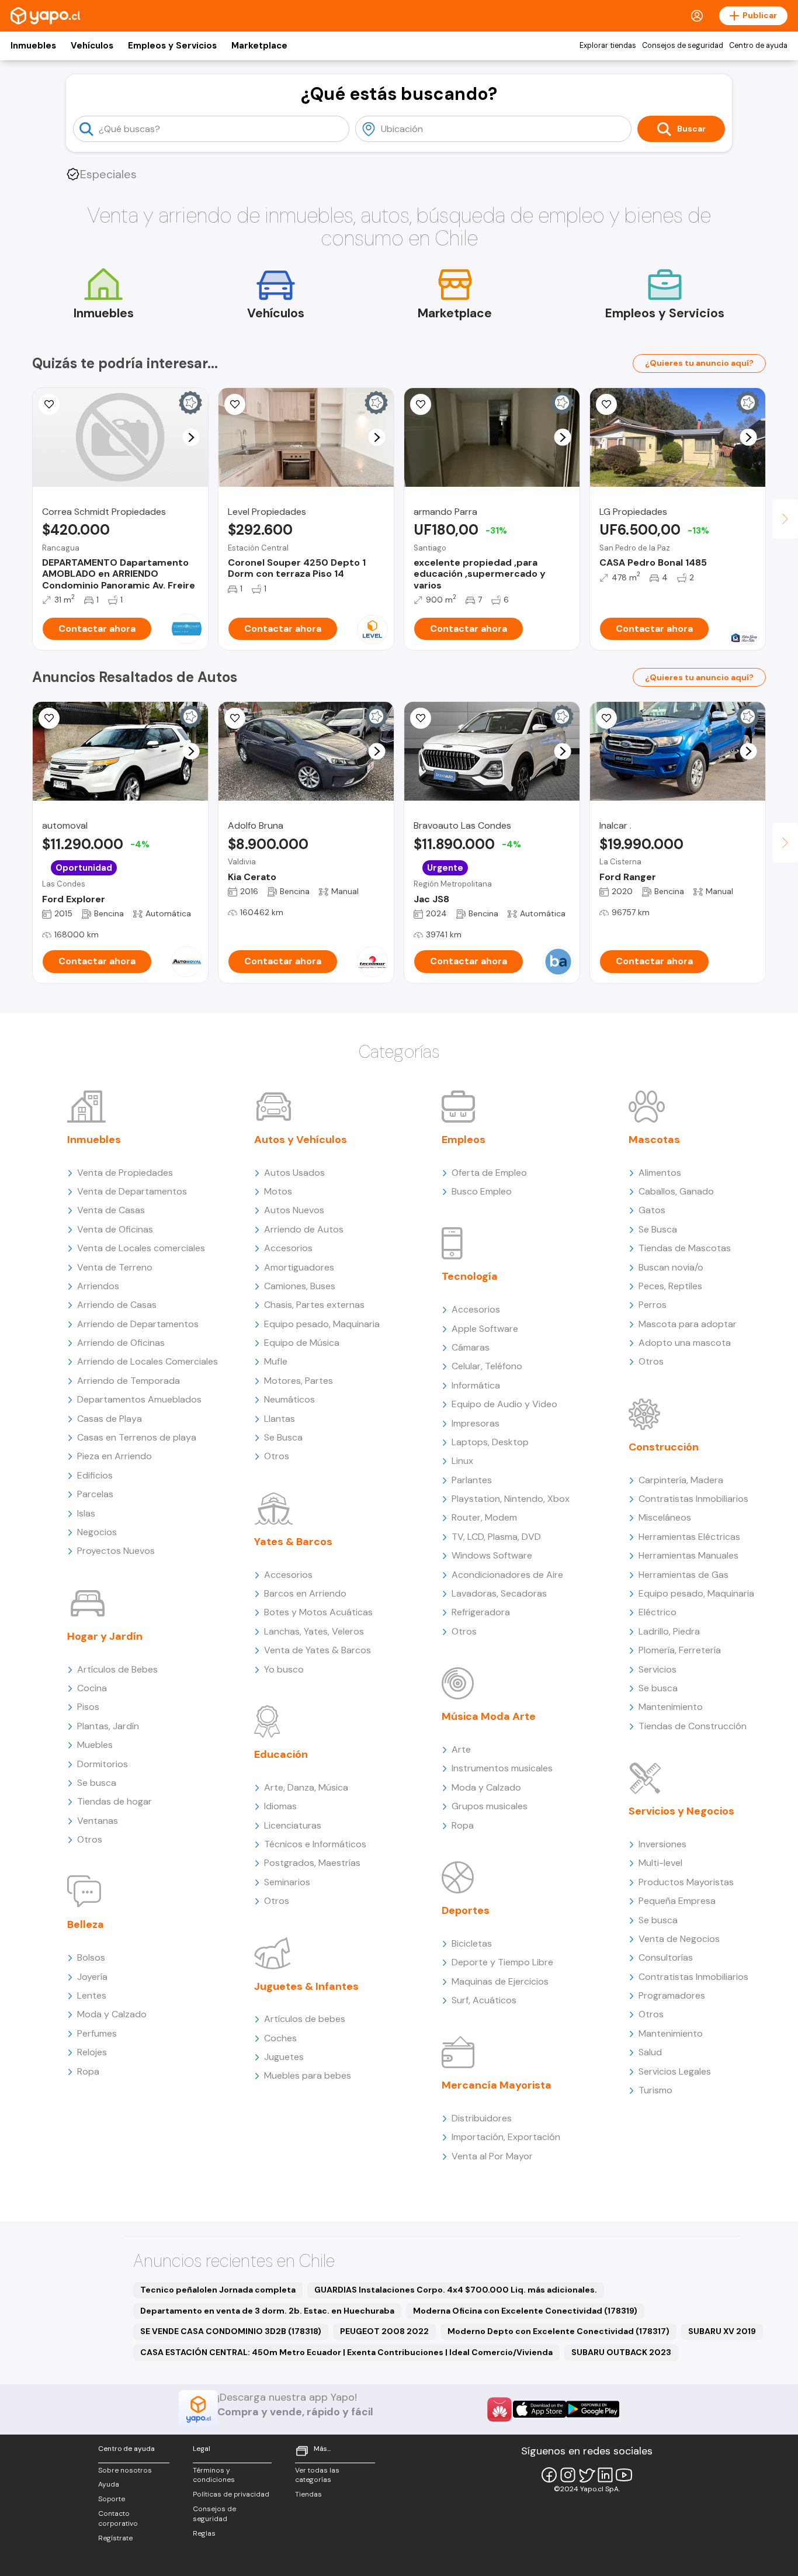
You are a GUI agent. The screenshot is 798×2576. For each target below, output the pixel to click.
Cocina (92, 1688)
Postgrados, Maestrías (312, 1863)
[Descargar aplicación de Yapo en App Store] (539, 2409)
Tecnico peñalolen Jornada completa (218, 2290)
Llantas (280, 1419)
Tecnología (470, 1276)
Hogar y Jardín (105, 1636)
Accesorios (288, 1248)
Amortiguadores (299, 1267)
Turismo (655, 2090)
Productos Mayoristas (686, 1882)
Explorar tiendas (608, 46)
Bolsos (91, 1957)
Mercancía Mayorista (497, 2085)
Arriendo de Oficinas (121, 1343)
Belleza (86, 1924)
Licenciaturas (293, 1825)
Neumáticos (289, 1399)
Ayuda (109, 2484)
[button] (191, 437)
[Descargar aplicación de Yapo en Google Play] (593, 2409)
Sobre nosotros (125, 2470)
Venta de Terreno (115, 1267)
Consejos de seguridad (683, 46)
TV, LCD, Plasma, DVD (496, 1537)
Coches (280, 2038)
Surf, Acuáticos (484, 2000)
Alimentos (660, 1173)
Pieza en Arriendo (115, 1456)
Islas (86, 1513)
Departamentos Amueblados (139, 1399)
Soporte (112, 2499)
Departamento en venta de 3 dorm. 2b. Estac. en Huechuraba (267, 2311)
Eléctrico (658, 1612)
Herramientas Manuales (688, 1555)
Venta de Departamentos (132, 1191)
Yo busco (284, 1669)
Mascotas (654, 1140)
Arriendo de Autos (304, 1229)
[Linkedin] (605, 2475)
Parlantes (472, 1480)
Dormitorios (103, 1764)
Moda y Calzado (112, 2014)
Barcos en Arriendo (305, 1593)
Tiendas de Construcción (693, 1726)
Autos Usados (294, 1173)
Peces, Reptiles (670, 1286)
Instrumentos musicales (502, 1768)
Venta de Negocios (679, 1939)
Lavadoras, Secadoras (499, 1593)
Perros (653, 1305)
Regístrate (115, 2538)
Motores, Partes (299, 1381)
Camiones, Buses (300, 1286)
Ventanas (98, 1821)
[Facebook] (549, 2475)
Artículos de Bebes (117, 1669)
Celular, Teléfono (487, 1366)
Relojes (92, 2052)
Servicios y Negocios (681, 1811)
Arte (461, 1749)
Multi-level (660, 1863)
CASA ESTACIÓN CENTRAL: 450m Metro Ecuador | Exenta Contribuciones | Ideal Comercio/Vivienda (346, 2352)
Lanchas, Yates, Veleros (314, 1631)
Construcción (664, 1447)
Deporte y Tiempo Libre (502, 1962)
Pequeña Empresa (677, 1901)
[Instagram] (568, 2475)
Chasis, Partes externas (314, 1305)
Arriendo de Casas (117, 1305)
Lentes (92, 1995)
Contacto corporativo (118, 2518)
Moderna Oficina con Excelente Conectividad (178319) (525, 2311)
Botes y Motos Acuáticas (318, 1612)
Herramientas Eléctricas (689, 1537)
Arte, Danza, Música (306, 1787)
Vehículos (92, 46)
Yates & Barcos (293, 1542)
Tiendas (308, 2494)
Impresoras (476, 1423)
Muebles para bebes (308, 2075)
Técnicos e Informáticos (315, 1844)
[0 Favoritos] (49, 404)
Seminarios (287, 1882)
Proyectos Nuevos (116, 1551)
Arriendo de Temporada (129, 1381)
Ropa (88, 2071)
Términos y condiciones (214, 2475)
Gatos (652, 1210)
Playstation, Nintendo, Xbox (511, 1499)
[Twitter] (587, 2475)
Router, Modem (484, 1517)
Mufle (276, 1361)
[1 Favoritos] (421, 404)
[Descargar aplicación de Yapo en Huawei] (499, 2409)
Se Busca (283, 1437)
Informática (476, 1385)
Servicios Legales (675, 2071)
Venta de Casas (111, 1210)
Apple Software (485, 1329)
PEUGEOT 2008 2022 (384, 2331)
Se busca (97, 1783)
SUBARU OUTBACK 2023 (621, 2352)
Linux (462, 1461)
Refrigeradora (481, 1612)
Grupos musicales (490, 1806)
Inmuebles (33, 46)
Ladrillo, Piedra (669, 1631)
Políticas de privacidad (231, 2494)
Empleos (464, 1140)
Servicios (658, 1669)
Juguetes (284, 2057)
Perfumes (97, 2033)
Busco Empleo (482, 1191)
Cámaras (471, 1347)
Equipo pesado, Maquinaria (322, 1324)
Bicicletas (472, 1943)
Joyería (92, 1977)
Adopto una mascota (685, 1343)
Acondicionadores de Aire (507, 1575)
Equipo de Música (302, 1343)
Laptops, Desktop (490, 1442)
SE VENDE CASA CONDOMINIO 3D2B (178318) (231, 2331)
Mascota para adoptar (688, 1324)
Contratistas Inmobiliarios (693, 1499)
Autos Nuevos (294, 1210)
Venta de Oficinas (115, 1229)
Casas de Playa (110, 1419)
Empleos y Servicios (172, 46)
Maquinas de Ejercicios (500, 1981)
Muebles (95, 1745)
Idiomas (280, 1806)
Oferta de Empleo (489, 1173)
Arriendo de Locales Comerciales (148, 1361)
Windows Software (492, 1555)
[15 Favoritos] (235, 404)
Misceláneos (665, 1517)
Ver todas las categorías (317, 2475)
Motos (278, 1191)
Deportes (466, 1910)
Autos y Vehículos (301, 1140)
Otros (90, 1839)
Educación (281, 1754)
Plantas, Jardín (108, 1726)
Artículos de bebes (305, 2019)
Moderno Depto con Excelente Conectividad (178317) (558, 2331)
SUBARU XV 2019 (722, 2331)
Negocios (97, 1532)
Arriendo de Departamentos (138, 1324)
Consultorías (666, 1957)
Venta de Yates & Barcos (318, 1650)
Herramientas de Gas (683, 1575)
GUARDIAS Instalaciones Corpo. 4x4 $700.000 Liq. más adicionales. (456, 2290)
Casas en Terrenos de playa (137, 1437)
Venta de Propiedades (125, 1173)
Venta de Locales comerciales (141, 1248)
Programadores (672, 1995)
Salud (650, 2052)
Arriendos (98, 1286)
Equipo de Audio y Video (504, 1404)
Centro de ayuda (758, 46)
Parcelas (95, 1494)
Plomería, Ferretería (680, 1650)
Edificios (95, 1475)
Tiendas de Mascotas (685, 1248)
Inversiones (662, 1844)
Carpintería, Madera (681, 1480)
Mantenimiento (671, 1707)
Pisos (88, 1707)
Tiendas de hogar (115, 1801)
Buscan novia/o (671, 1267)
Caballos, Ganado (676, 1191)
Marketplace (259, 46)
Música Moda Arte (489, 1716)
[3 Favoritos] (606, 404)
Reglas (204, 2533)
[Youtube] (624, 2475)
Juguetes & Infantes (306, 1986)
